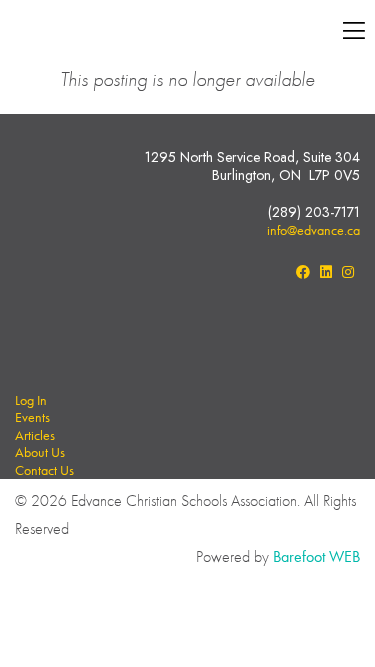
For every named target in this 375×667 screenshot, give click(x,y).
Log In (31, 400)
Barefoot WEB (316, 556)
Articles (35, 435)
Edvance (156, 32)
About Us (40, 452)
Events (32, 417)
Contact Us (44, 470)
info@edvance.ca (313, 230)
